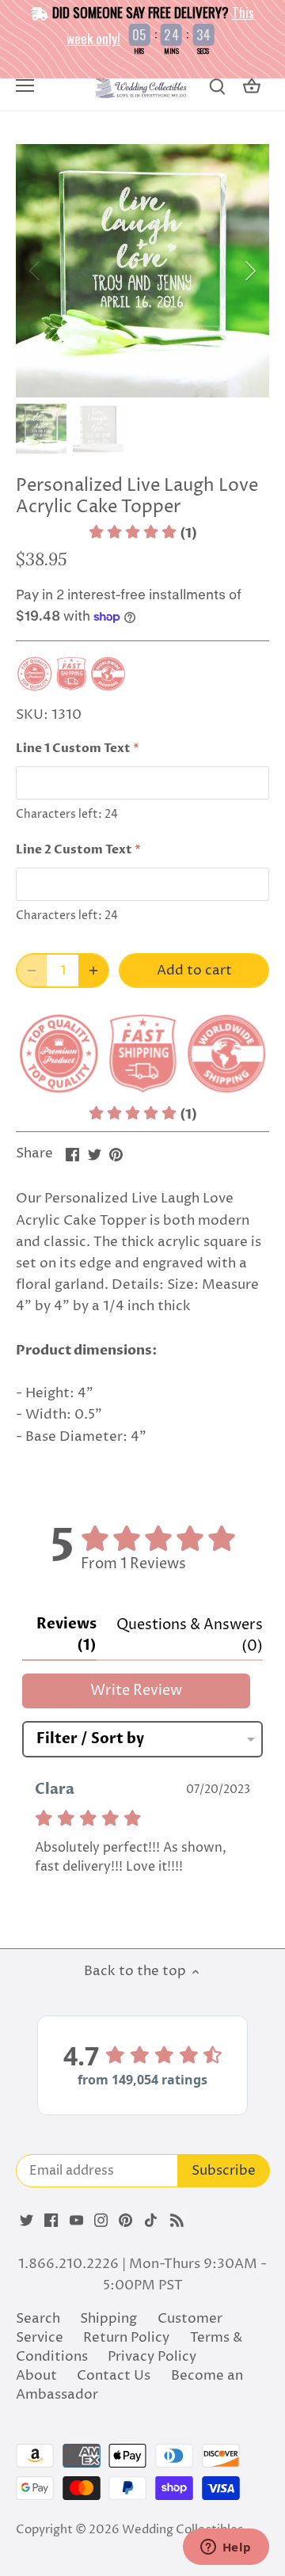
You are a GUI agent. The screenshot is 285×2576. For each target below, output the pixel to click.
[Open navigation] (25, 85)
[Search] (217, 87)
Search (38, 2319)
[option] (142, 271)
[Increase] (93, 971)
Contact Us (114, 2376)
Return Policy (126, 2338)
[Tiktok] (151, 2221)
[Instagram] (101, 2221)
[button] (143, 534)
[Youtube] (76, 2221)
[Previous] (36, 271)
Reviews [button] (66, 1635)
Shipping (108, 2319)
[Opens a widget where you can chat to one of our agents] (226, 2548)
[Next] (249, 271)
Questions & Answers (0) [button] (190, 1636)
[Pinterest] (125, 2221)
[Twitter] (27, 2221)
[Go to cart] (252, 87)
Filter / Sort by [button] (90, 1739)
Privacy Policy (152, 2357)
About (36, 2376)
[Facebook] (51, 2221)
